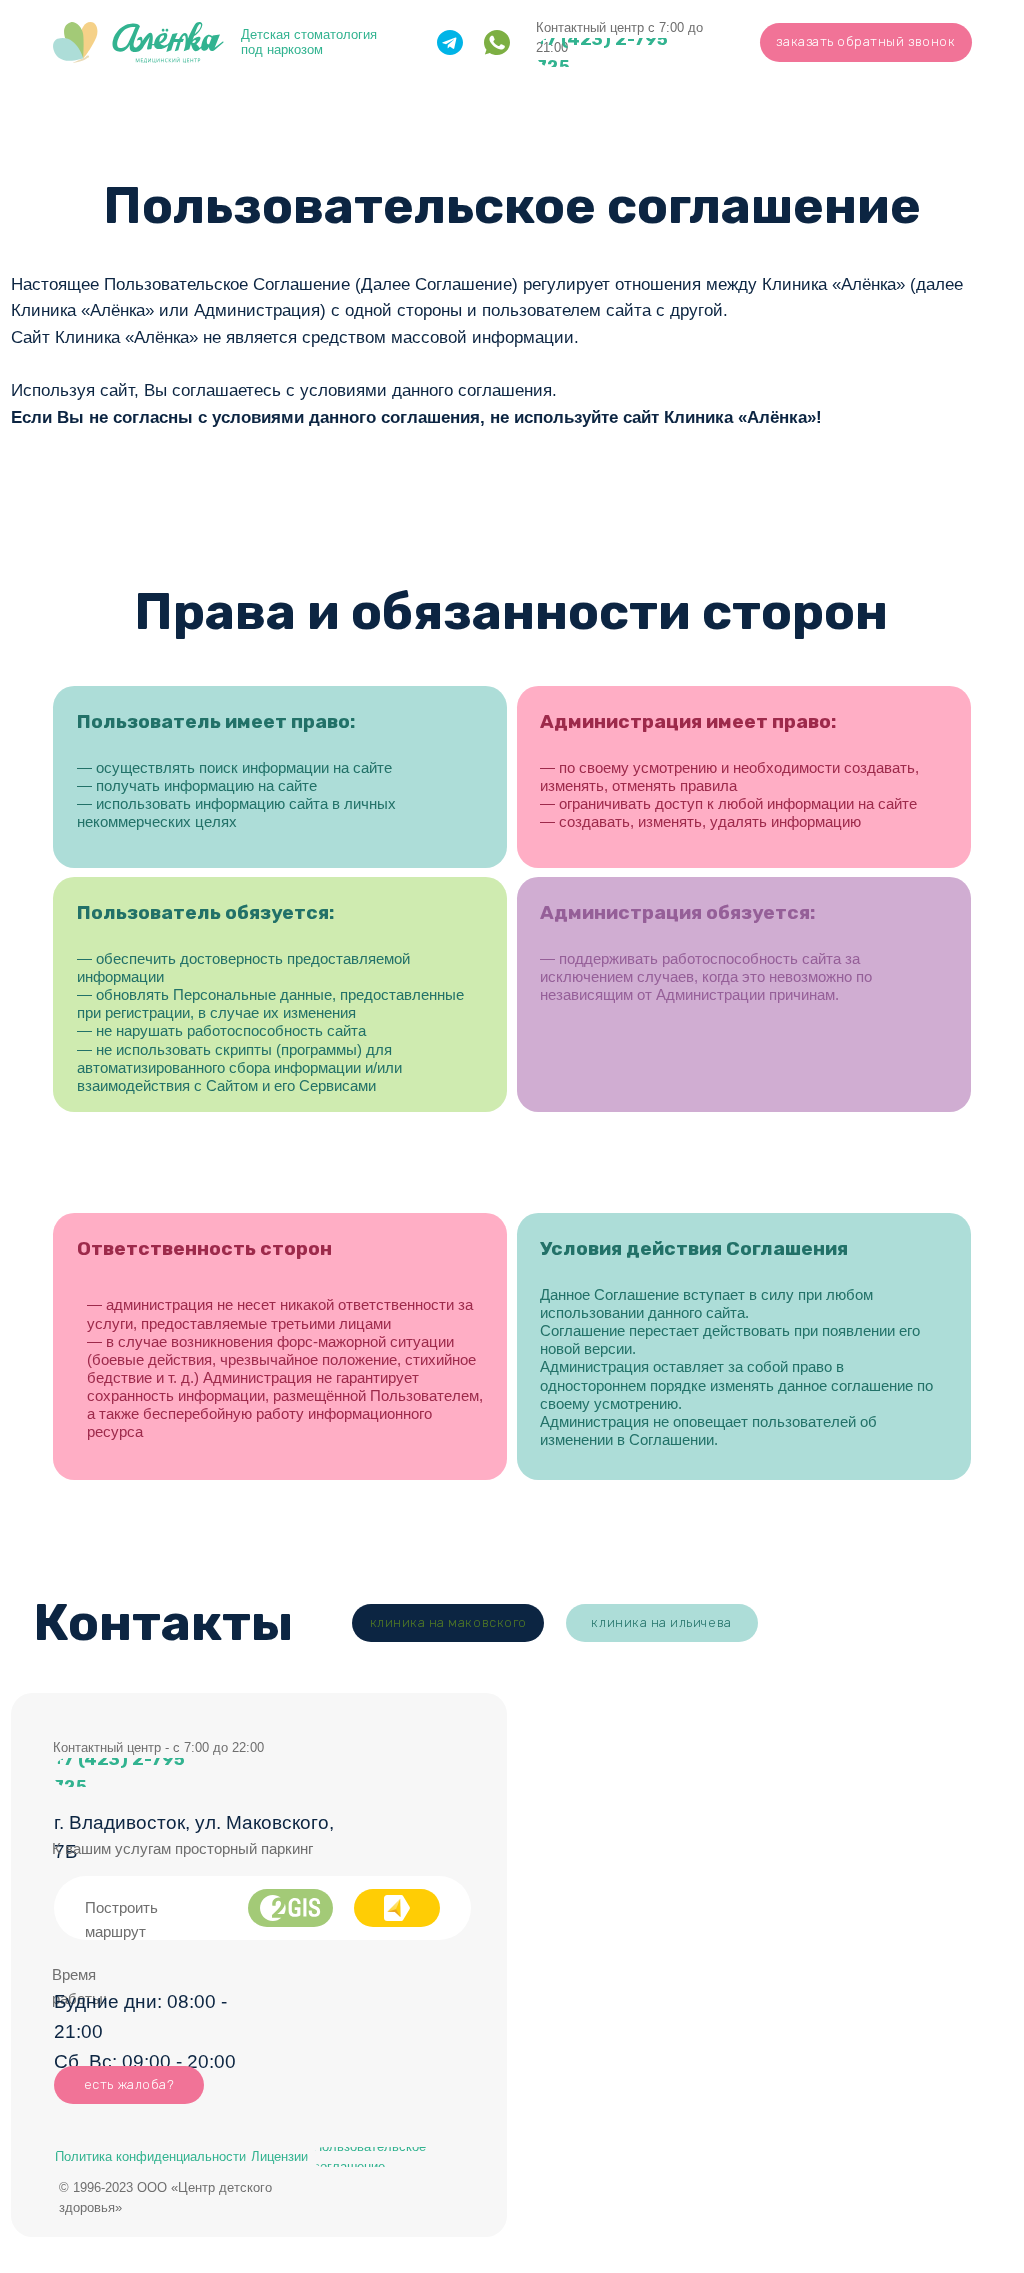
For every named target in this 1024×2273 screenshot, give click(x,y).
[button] (866, 42)
